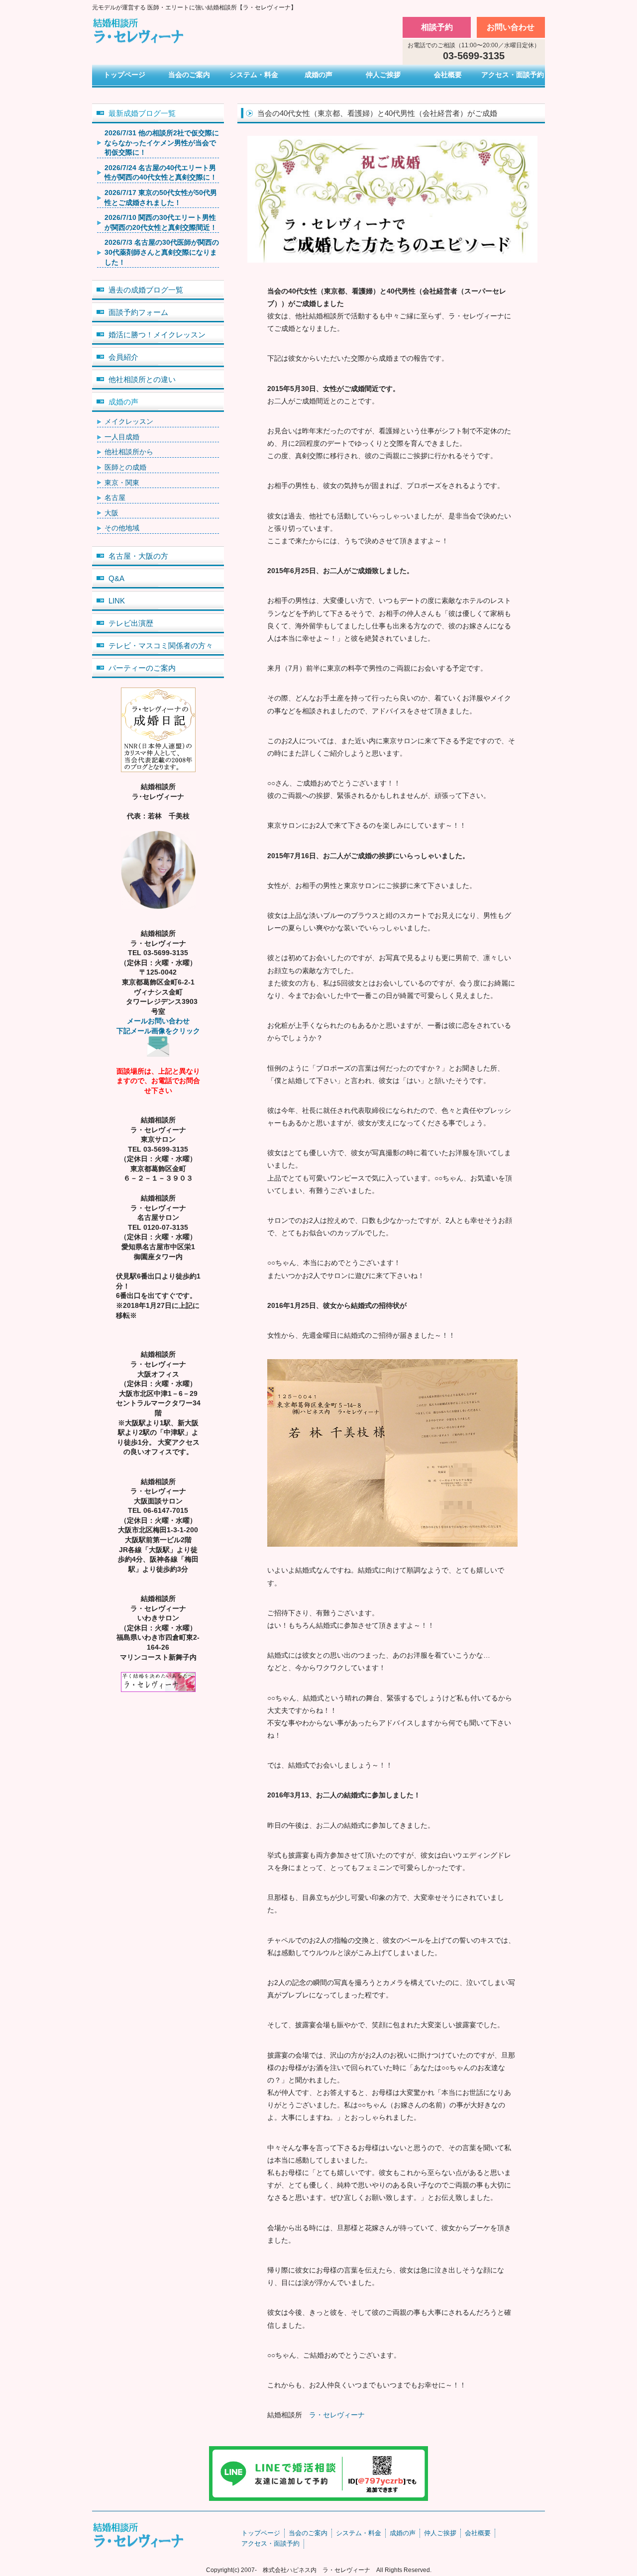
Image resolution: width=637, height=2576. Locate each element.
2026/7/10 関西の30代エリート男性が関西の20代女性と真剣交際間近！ (161, 222)
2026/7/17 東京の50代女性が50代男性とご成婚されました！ (161, 198)
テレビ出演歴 (131, 623)
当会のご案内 (189, 75)
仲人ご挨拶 (383, 75)
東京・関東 (122, 483)
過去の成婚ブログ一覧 (146, 290)
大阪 (111, 513)
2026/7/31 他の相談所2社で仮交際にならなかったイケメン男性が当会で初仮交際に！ (162, 143)
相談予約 (437, 27)
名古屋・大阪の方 (138, 556)
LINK (117, 601)
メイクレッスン (129, 421)
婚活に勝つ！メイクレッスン (157, 335)
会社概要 (448, 75)
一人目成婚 (122, 437)
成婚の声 (318, 75)
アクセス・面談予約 (513, 75)
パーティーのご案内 (142, 668)
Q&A (116, 578)
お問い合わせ (511, 27)
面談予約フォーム (138, 312)
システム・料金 (254, 75)
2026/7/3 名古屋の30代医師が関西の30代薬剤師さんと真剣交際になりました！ (162, 252)
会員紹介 (123, 357)
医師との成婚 (125, 467)
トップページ (124, 75)
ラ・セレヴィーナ (337, 2415)
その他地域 (122, 528)
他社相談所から (129, 452)
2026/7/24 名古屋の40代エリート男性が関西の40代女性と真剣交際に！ (161, 173)
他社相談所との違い (142, 379)
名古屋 (115, 497)
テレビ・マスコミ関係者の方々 (161, 645)
